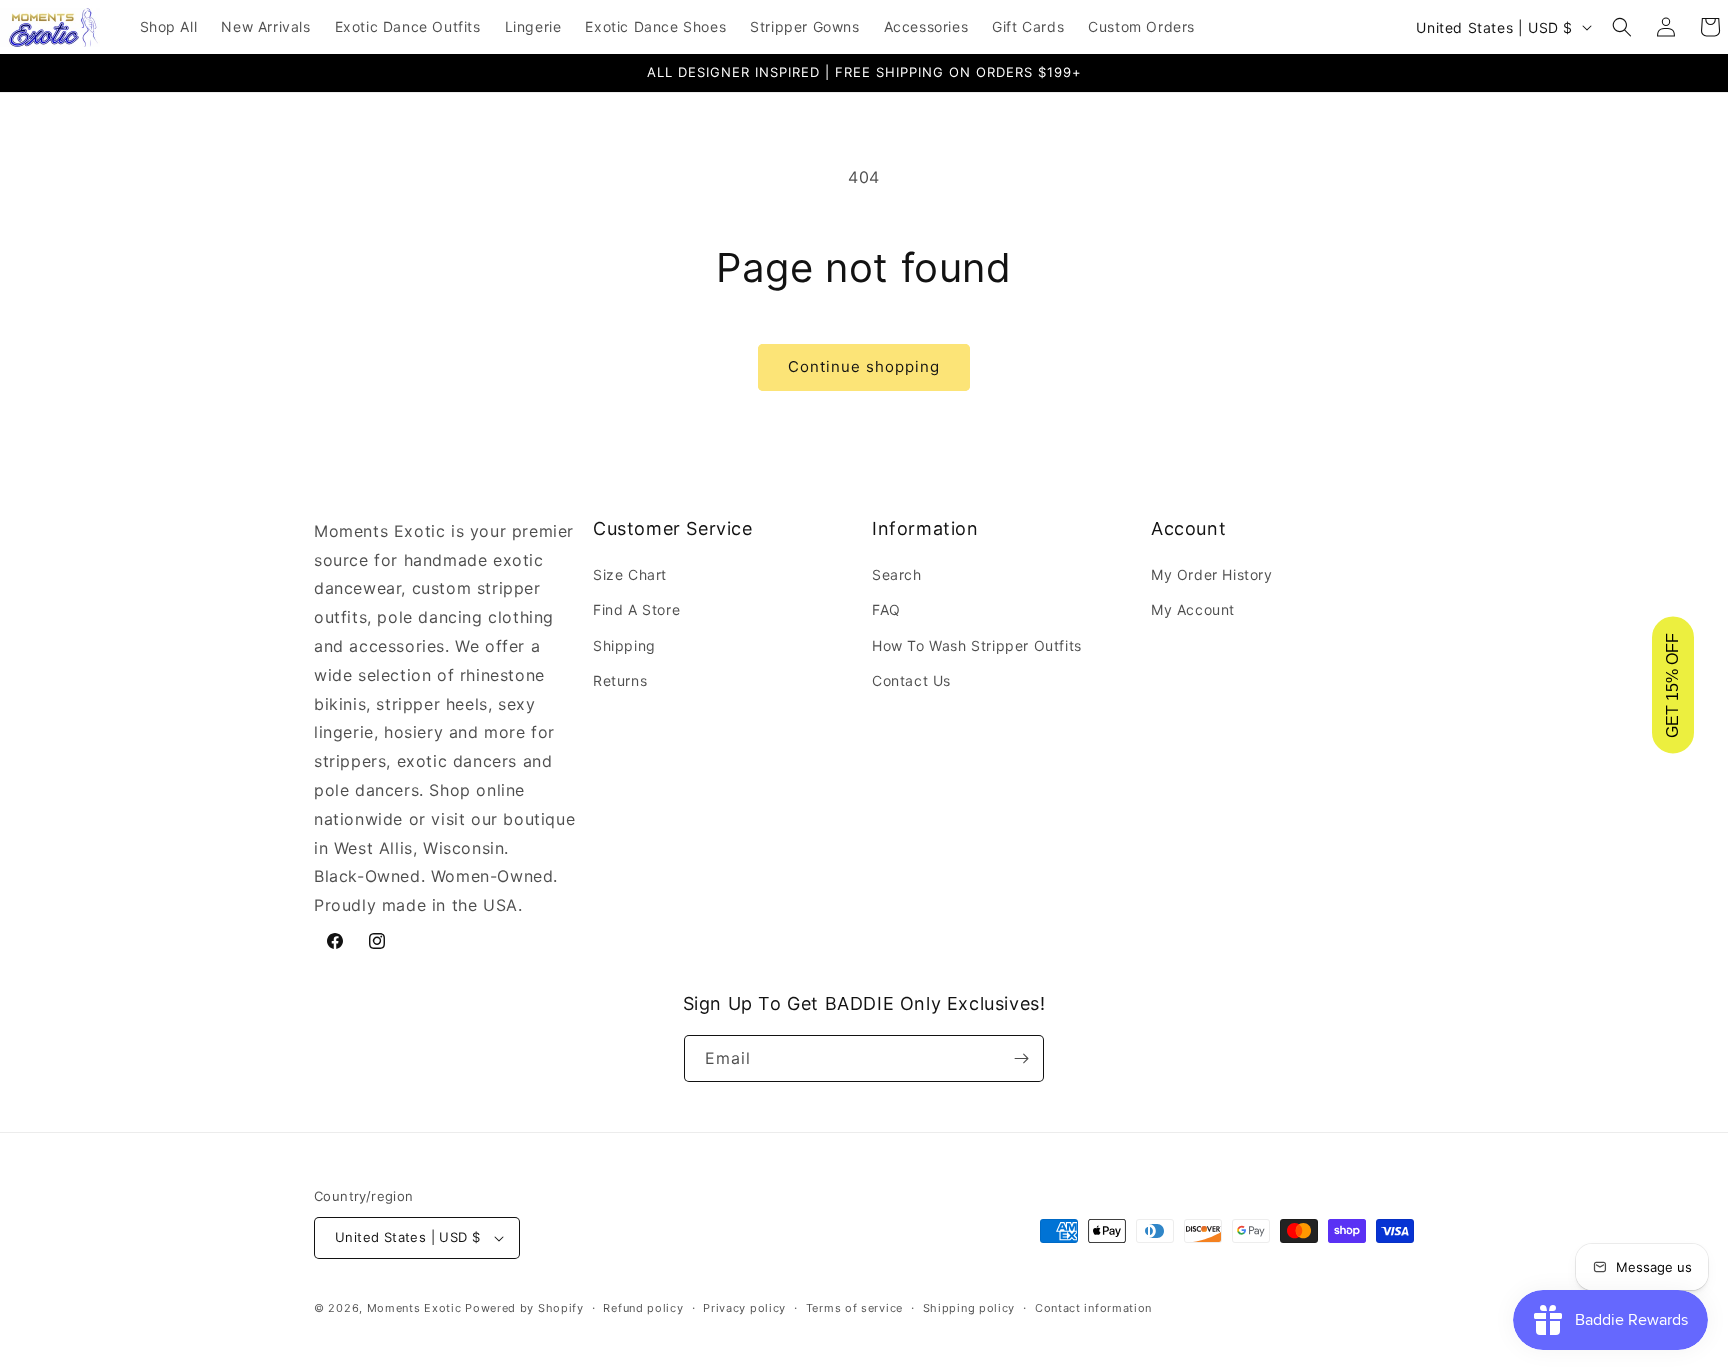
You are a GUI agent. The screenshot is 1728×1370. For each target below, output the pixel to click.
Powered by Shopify (524, 1308)
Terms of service (854, 1308)
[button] (1622, 27)
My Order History (1212, 574)
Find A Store (636, 609)
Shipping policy (969, 1308)
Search (897, 574)
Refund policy (643, 1308)
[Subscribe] (1021, 1058)
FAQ (886, 609)
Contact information (1093, 1308)
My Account (1193, 609)
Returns (620, 680)
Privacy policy (744, 1308)
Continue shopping (864, 366)
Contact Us (911, 680)
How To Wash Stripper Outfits (977, 645)
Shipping (624, 645)
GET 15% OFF (1672, 685)
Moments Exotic (414, 1308)
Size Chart (630, 574)
